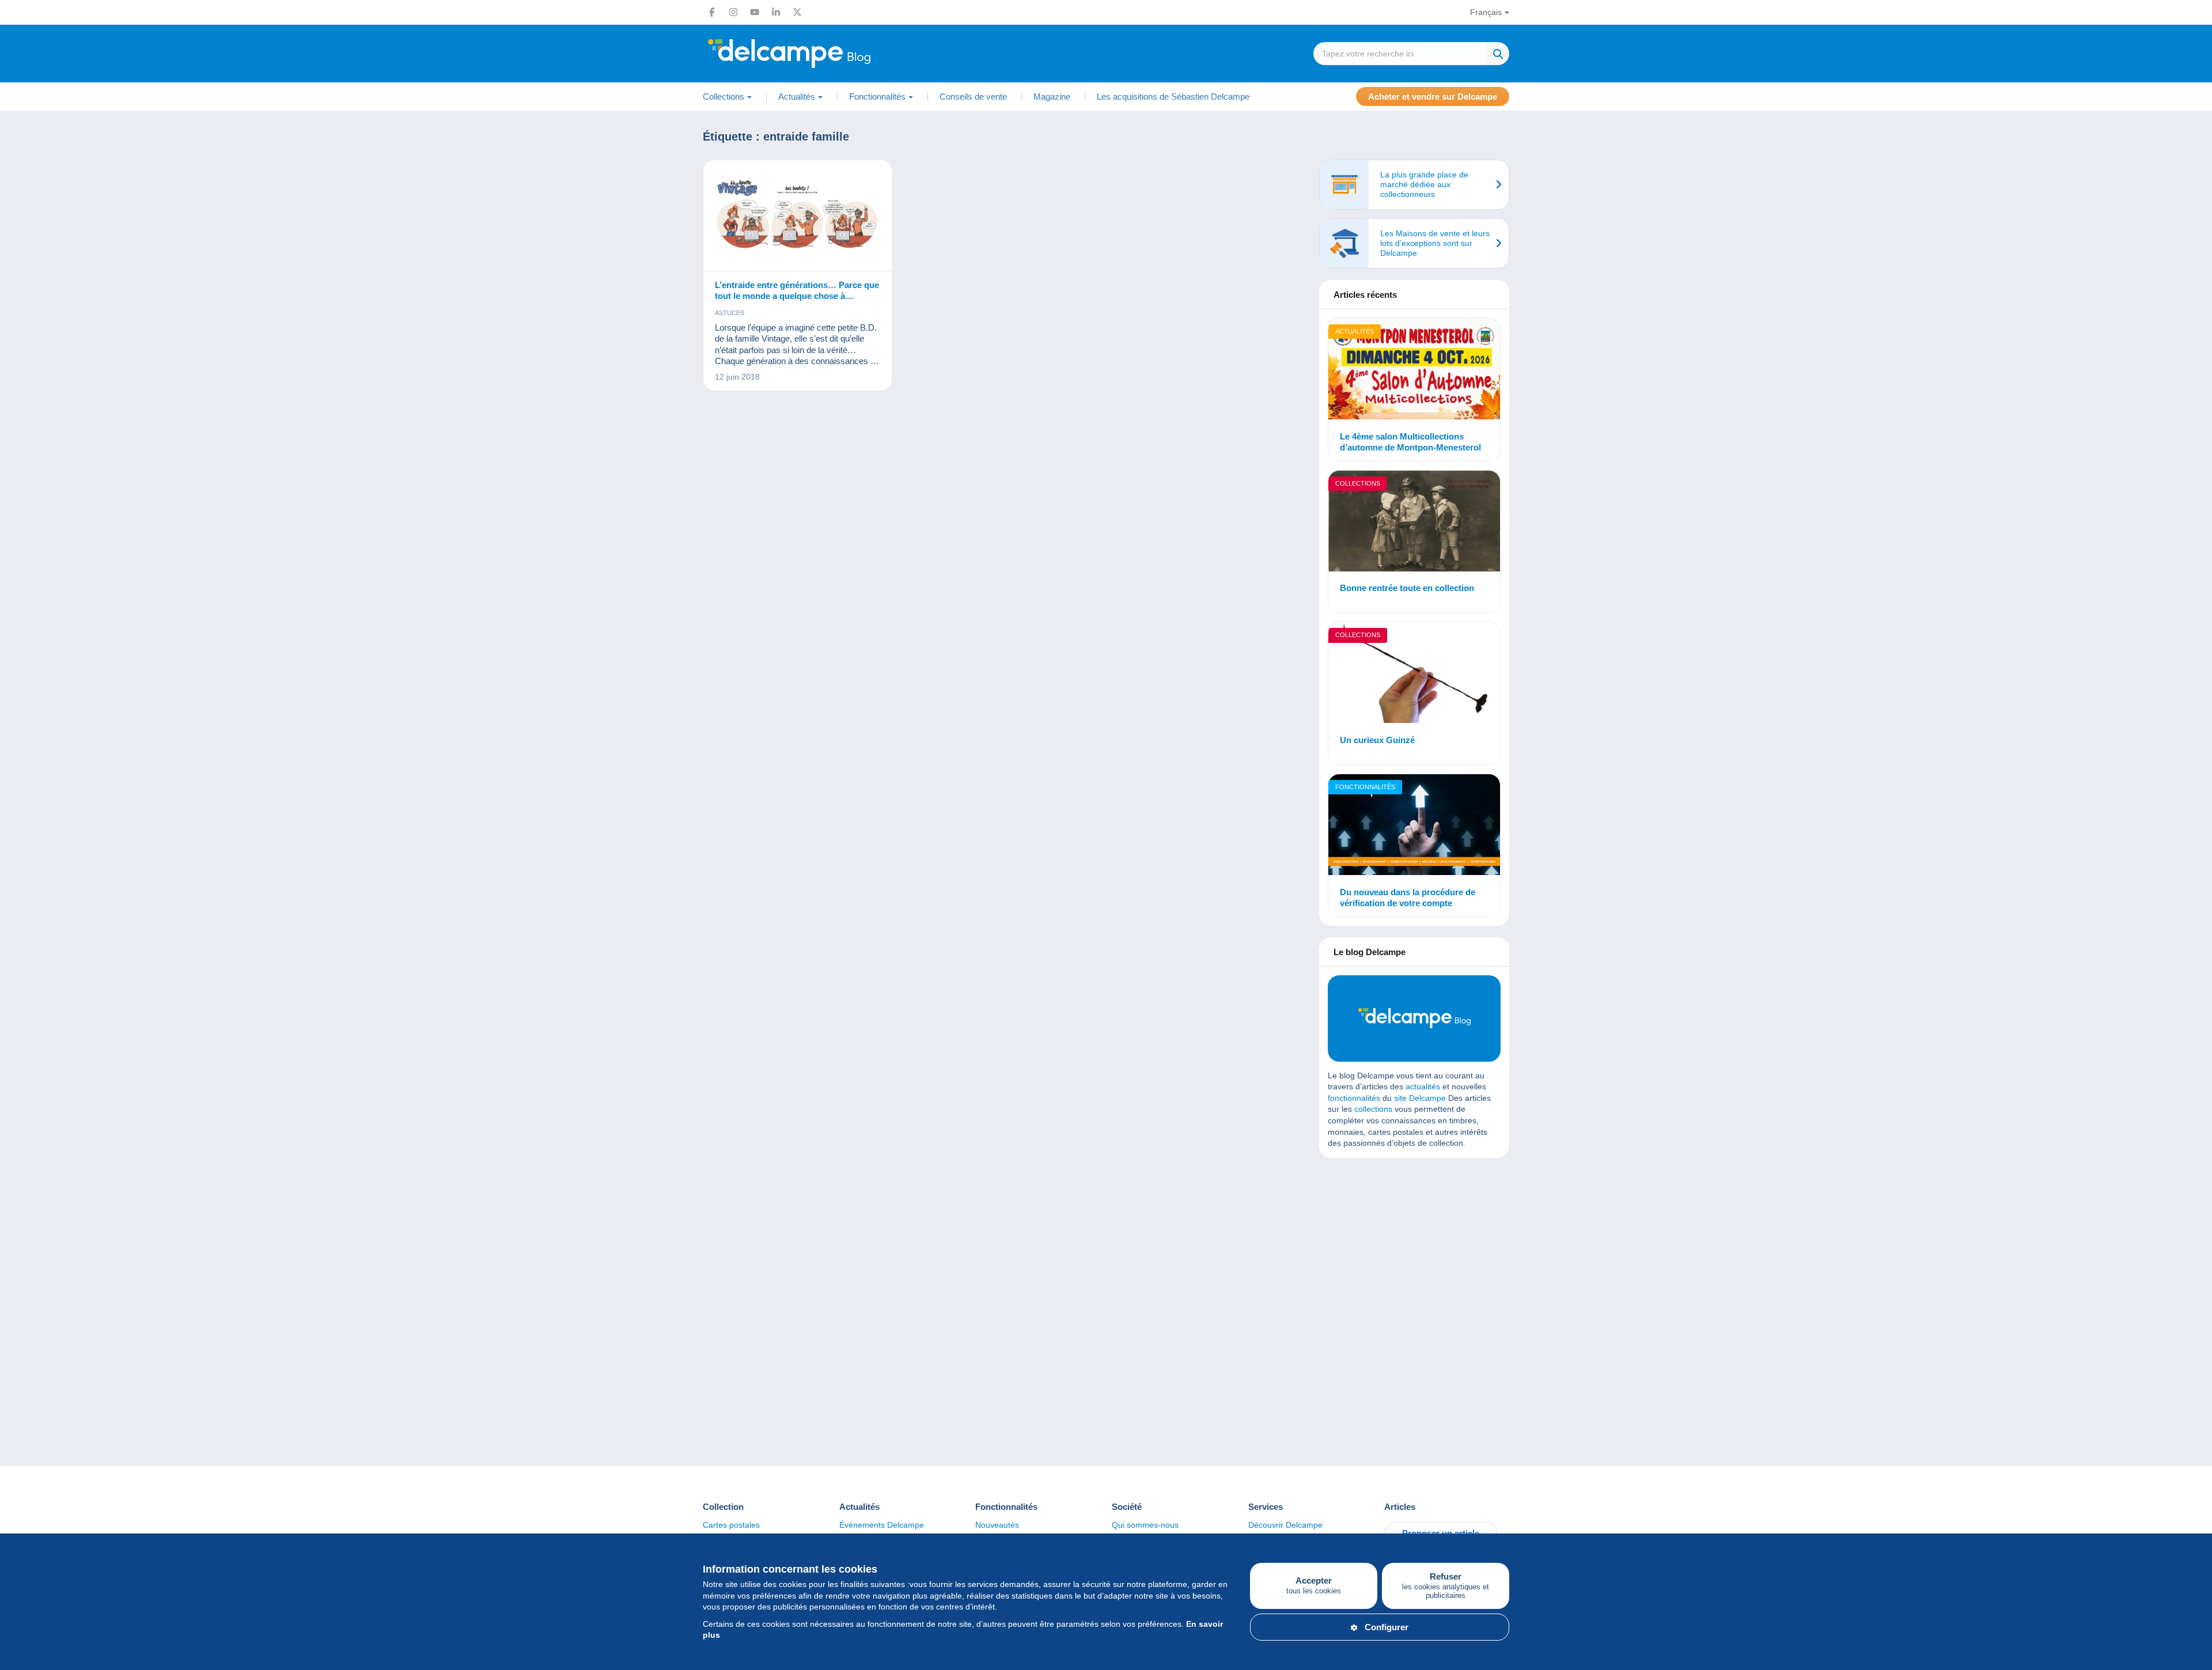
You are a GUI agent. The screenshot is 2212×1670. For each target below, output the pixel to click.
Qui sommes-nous (1145, 1525)
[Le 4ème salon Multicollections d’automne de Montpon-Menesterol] (1414, 371)
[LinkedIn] (776, 12)
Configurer (1387, 1627)
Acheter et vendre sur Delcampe (1433, 96)
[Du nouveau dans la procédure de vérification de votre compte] (1414, 826)
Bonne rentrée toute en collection (1407, 588)
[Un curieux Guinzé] (1414, 674)
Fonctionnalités (1365, 787)
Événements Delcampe (882, 1525)
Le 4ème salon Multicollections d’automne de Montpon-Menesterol (1410, 442)
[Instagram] (733, 12)
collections (1373, 1109)
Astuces (730, 313)
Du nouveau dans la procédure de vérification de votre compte (1408, 898)
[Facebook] (712, 12)
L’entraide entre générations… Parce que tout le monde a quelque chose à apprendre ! (797, 291)
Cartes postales (731, 1525)
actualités (1423, 1086)
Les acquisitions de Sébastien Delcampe (1173, 96)
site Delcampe (1420, 1098)
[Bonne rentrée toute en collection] (1414, 523)
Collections (1358, 483)
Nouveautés (997, 1525)
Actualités (1355, 331)
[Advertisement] (1414, 1250)
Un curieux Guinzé (1377, 740)
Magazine (1052, 96)
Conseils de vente (973, 96)
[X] (797, 12)
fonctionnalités (1354, 1098)
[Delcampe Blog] (815, 54)
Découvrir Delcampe (1285, 1525)
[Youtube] (755, 12)
